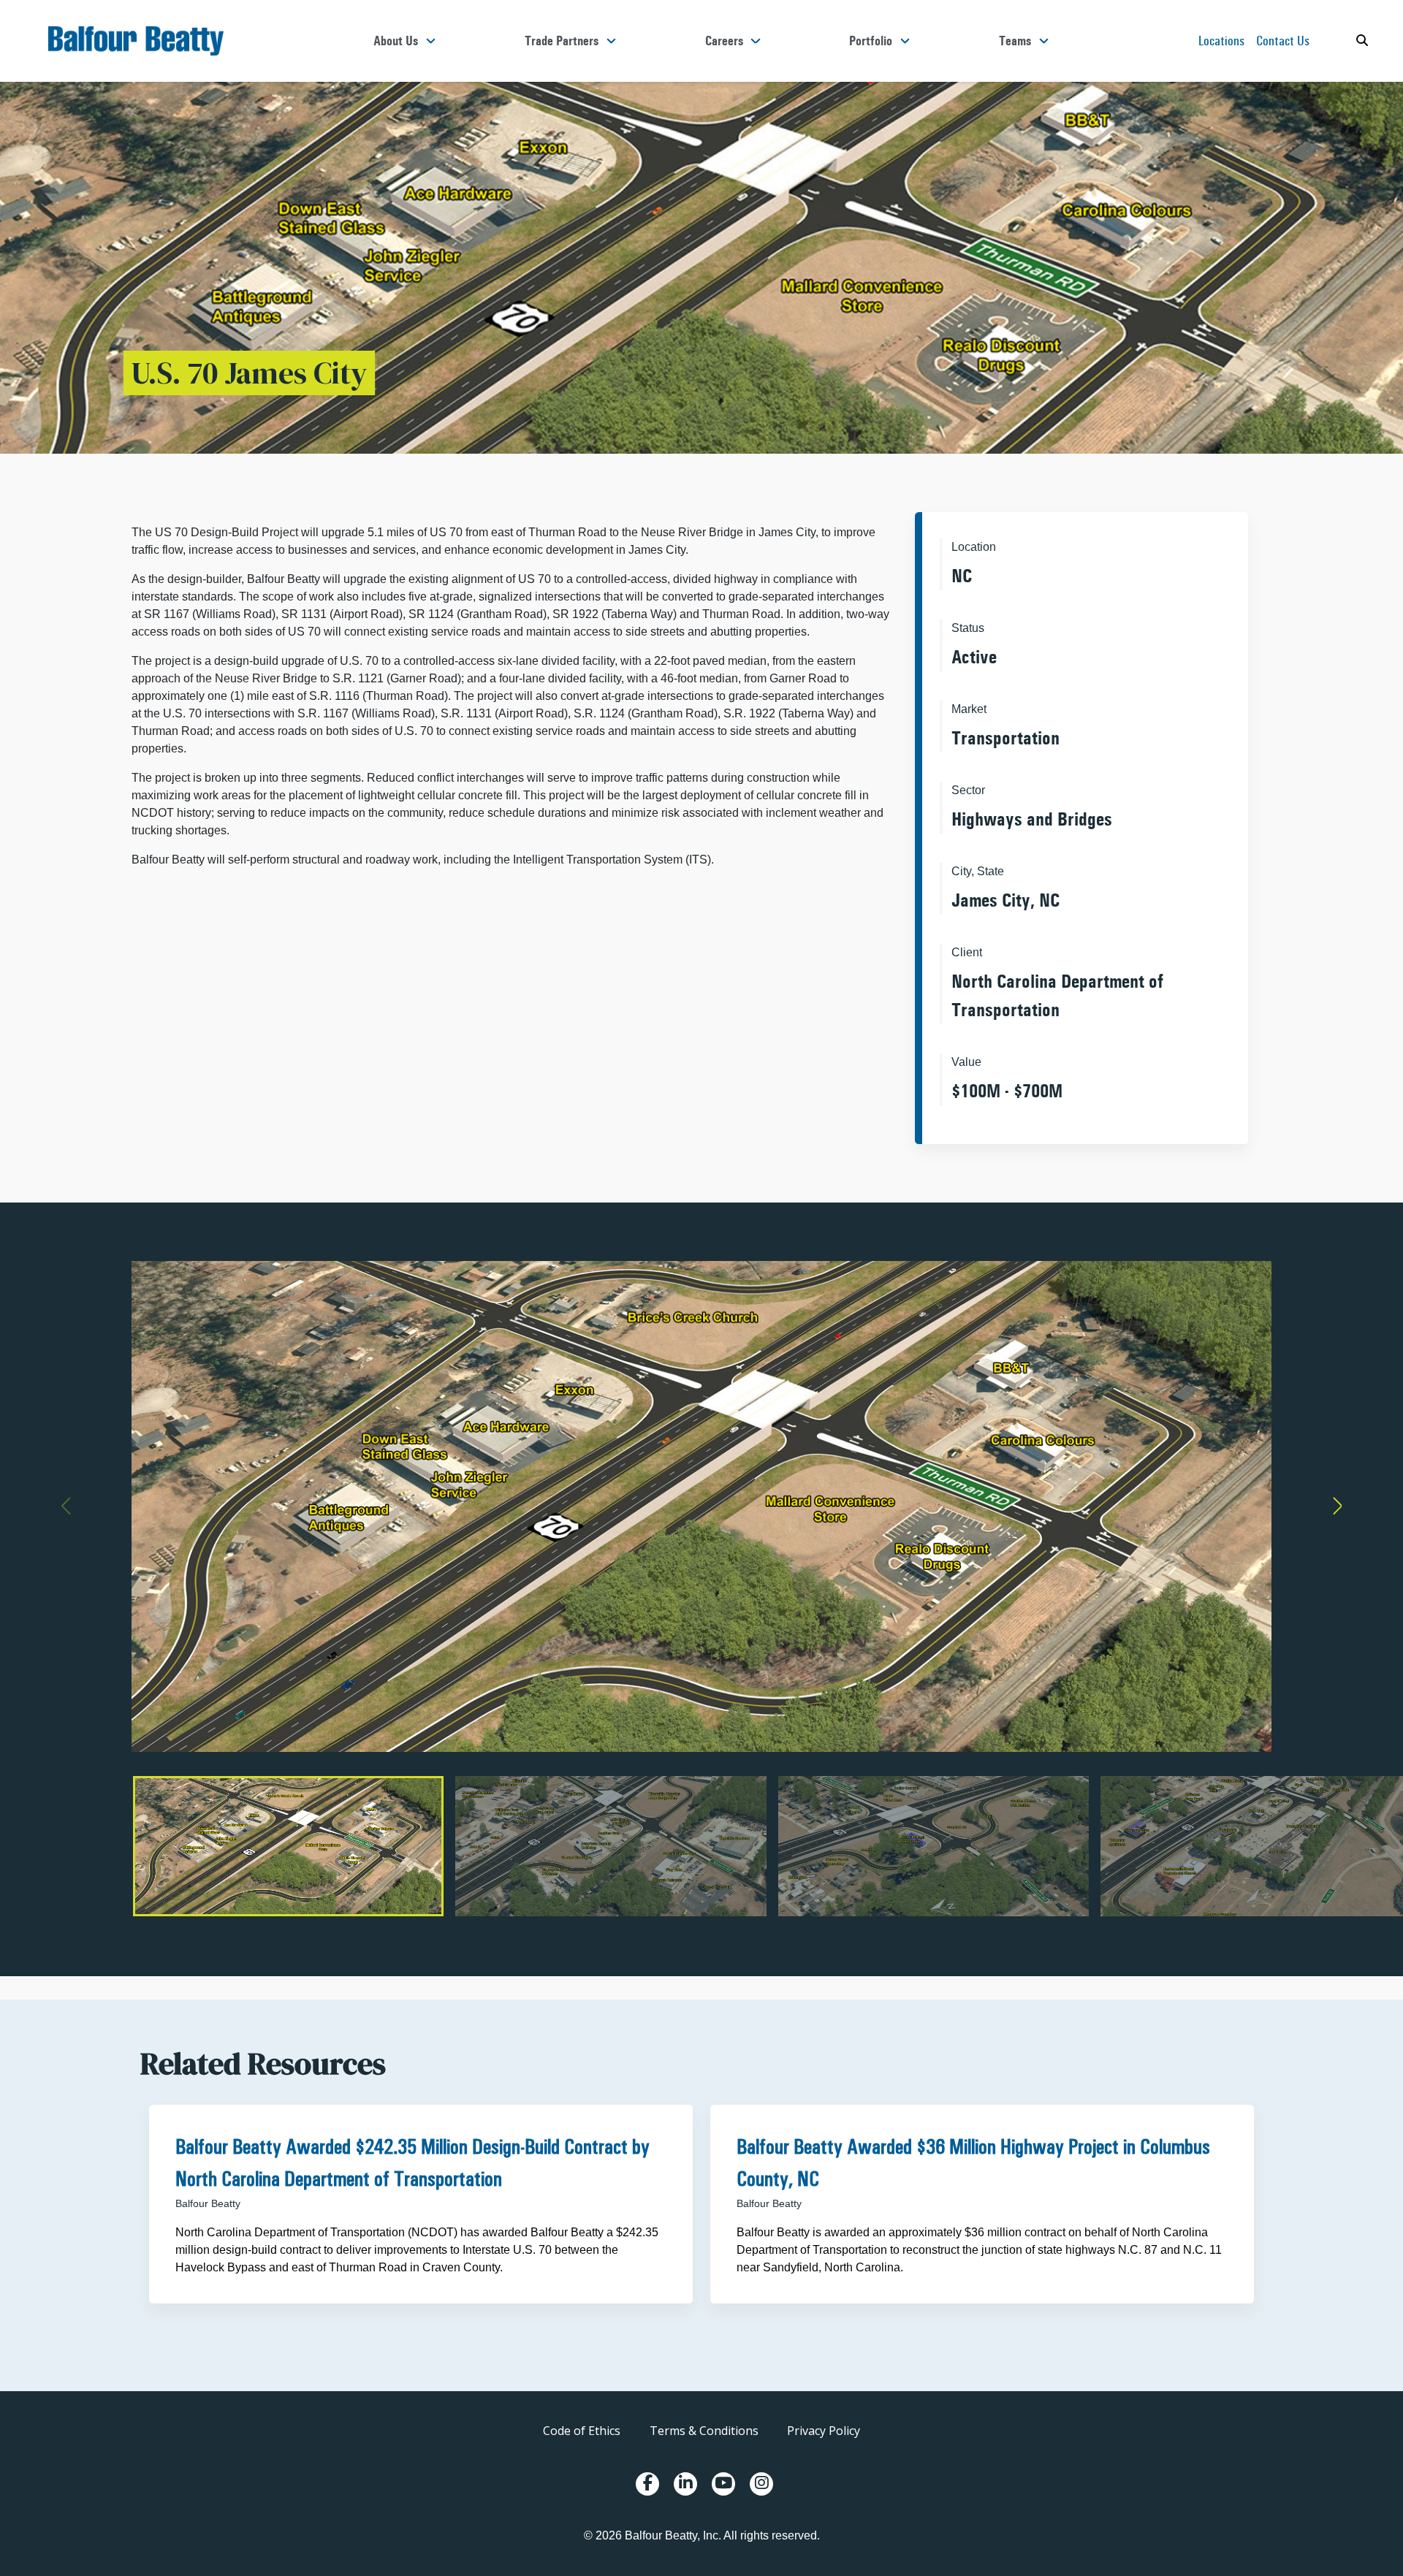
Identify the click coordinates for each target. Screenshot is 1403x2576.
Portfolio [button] (871, 41)
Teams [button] (1015, 41)
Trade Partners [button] (562, 41)
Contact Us (1283, 41)
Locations (1221, 41)
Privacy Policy (824, 2431)
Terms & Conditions (704, 2431)
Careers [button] (724, 41)
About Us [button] (396, 41)
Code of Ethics (582, 2431)
